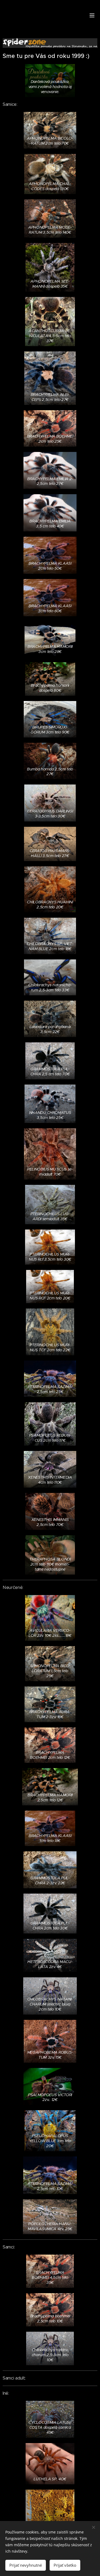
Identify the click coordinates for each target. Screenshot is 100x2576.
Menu (92, 15)
